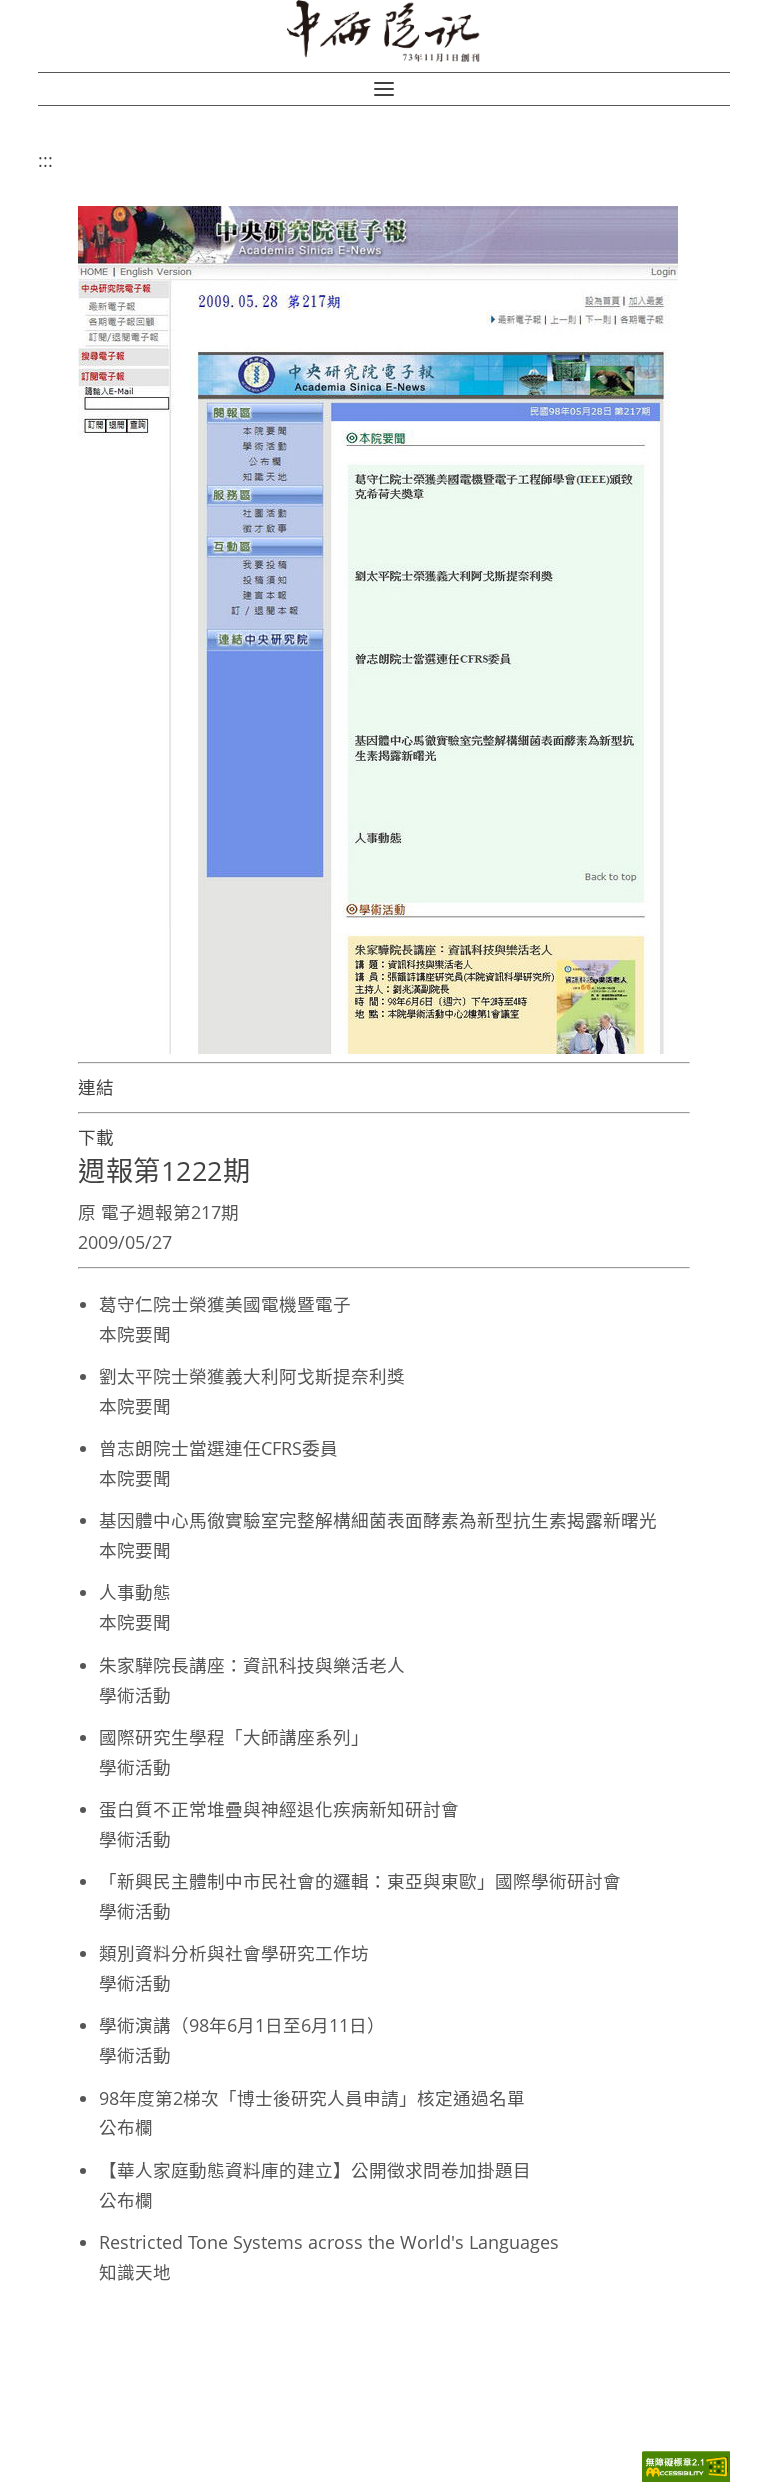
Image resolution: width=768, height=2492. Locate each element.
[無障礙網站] (686, 2476)
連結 (96, 1087)
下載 (96, 1137)
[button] (384, 89)
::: (45, 160)
